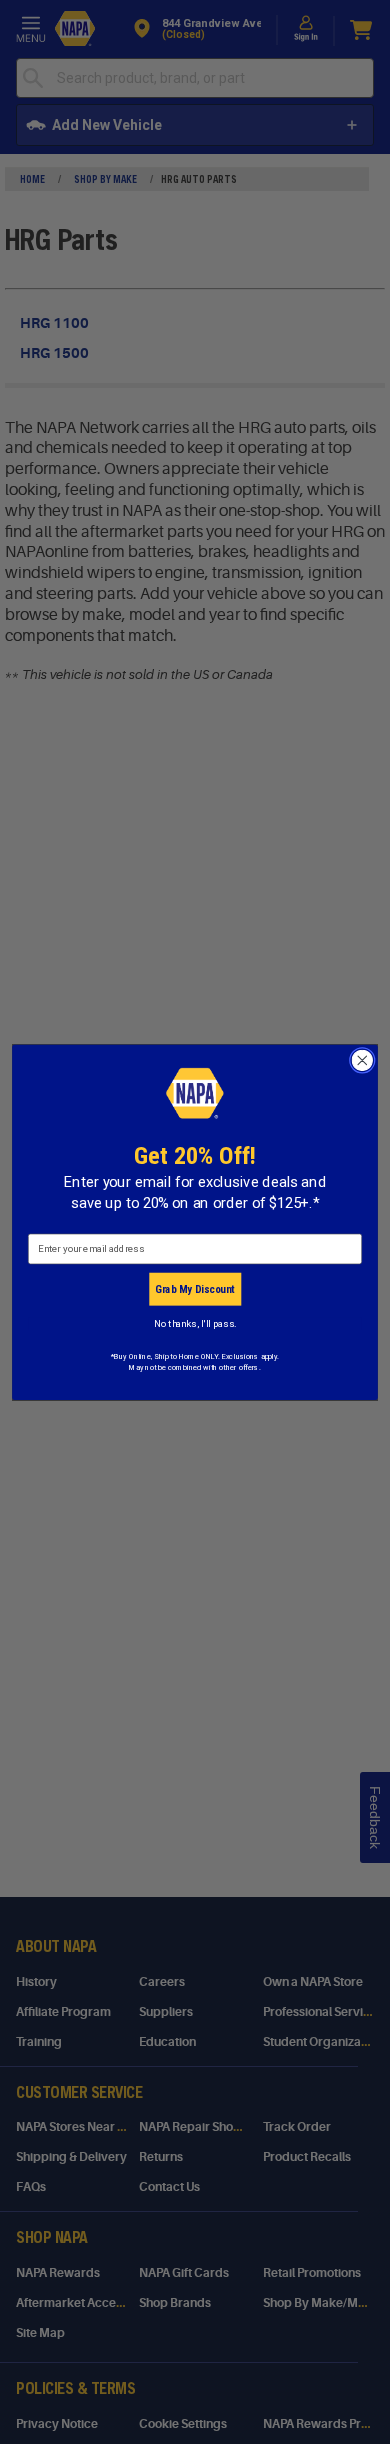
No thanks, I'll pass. (195, 1323)
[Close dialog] (362, 1059)
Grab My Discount (195, 1288)
